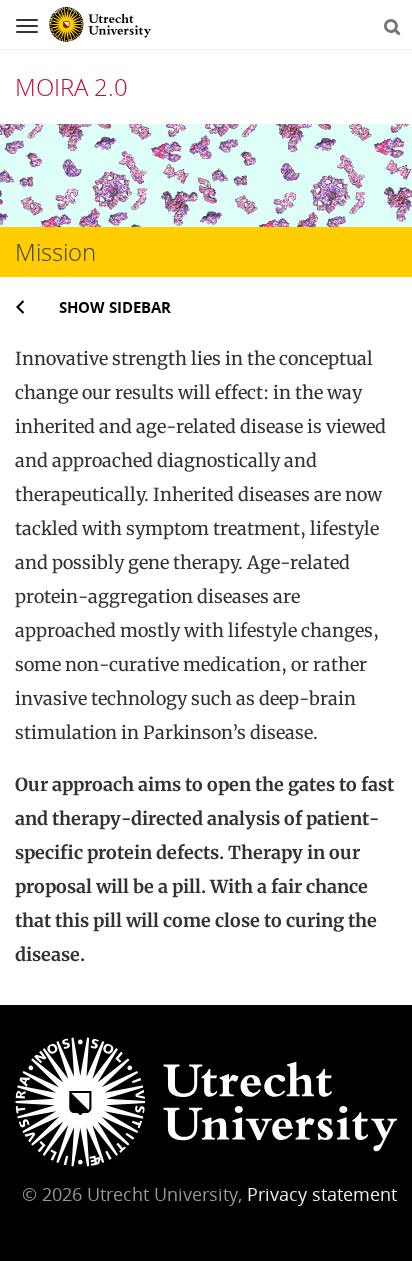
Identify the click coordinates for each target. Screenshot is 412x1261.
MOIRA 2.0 (71, 86)
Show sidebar (115, 307)
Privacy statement (322, 1194)
